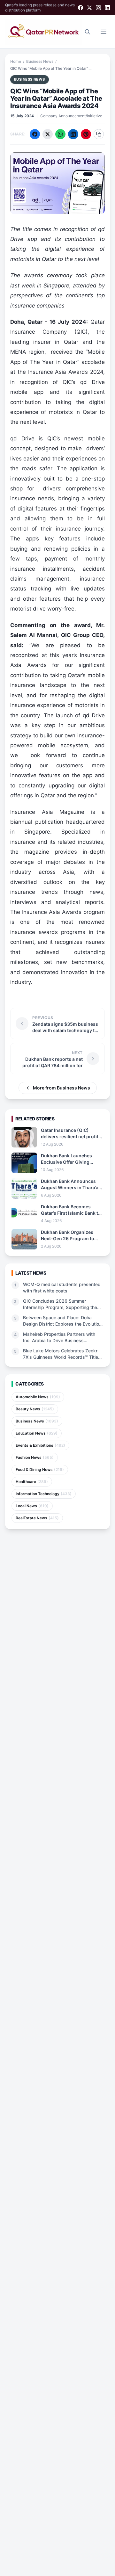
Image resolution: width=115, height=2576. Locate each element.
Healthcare (32, 1482)
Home (16, 61)
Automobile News (38, 1397)
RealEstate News (37, 1518)
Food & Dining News (40, 1469)
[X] (89, 8)
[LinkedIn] (107, 8)
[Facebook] (80, 8)
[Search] (88, 32)
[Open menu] (103, 32)
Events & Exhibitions (40, 1445)
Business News (40, 61)
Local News (32, 1506)
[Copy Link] (99, 134)
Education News (37, 1433)
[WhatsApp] (60, 134)
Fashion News (35, 1457)
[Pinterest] (86, 134)
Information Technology (44, 1494)
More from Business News (61, 1088)
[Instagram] (98, 8)
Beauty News (35, 1409)
